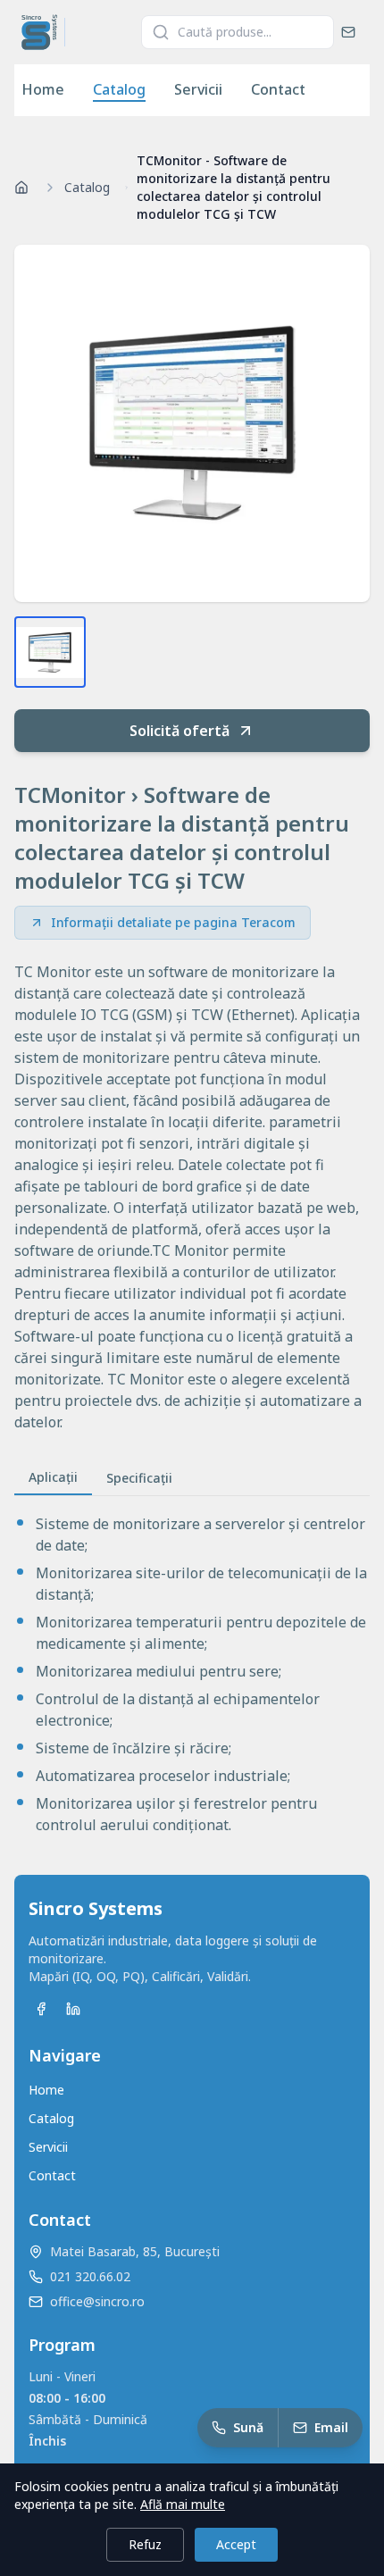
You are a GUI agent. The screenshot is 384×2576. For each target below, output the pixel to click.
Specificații (139, 1478)
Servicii (198, 89)
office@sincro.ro (97, 2301)
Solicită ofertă (179, 731)
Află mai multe (183, 2504)
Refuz (145, 2544)
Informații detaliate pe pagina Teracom (173, 922)
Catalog (119, 89)
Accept (236, 2544)
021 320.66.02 (90, 2276)
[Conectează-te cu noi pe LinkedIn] (73, 2009)
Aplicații (53, 1477)
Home (43, 89)
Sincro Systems (96, 1908)
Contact (278, 89)
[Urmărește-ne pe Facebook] (41, 2009)
